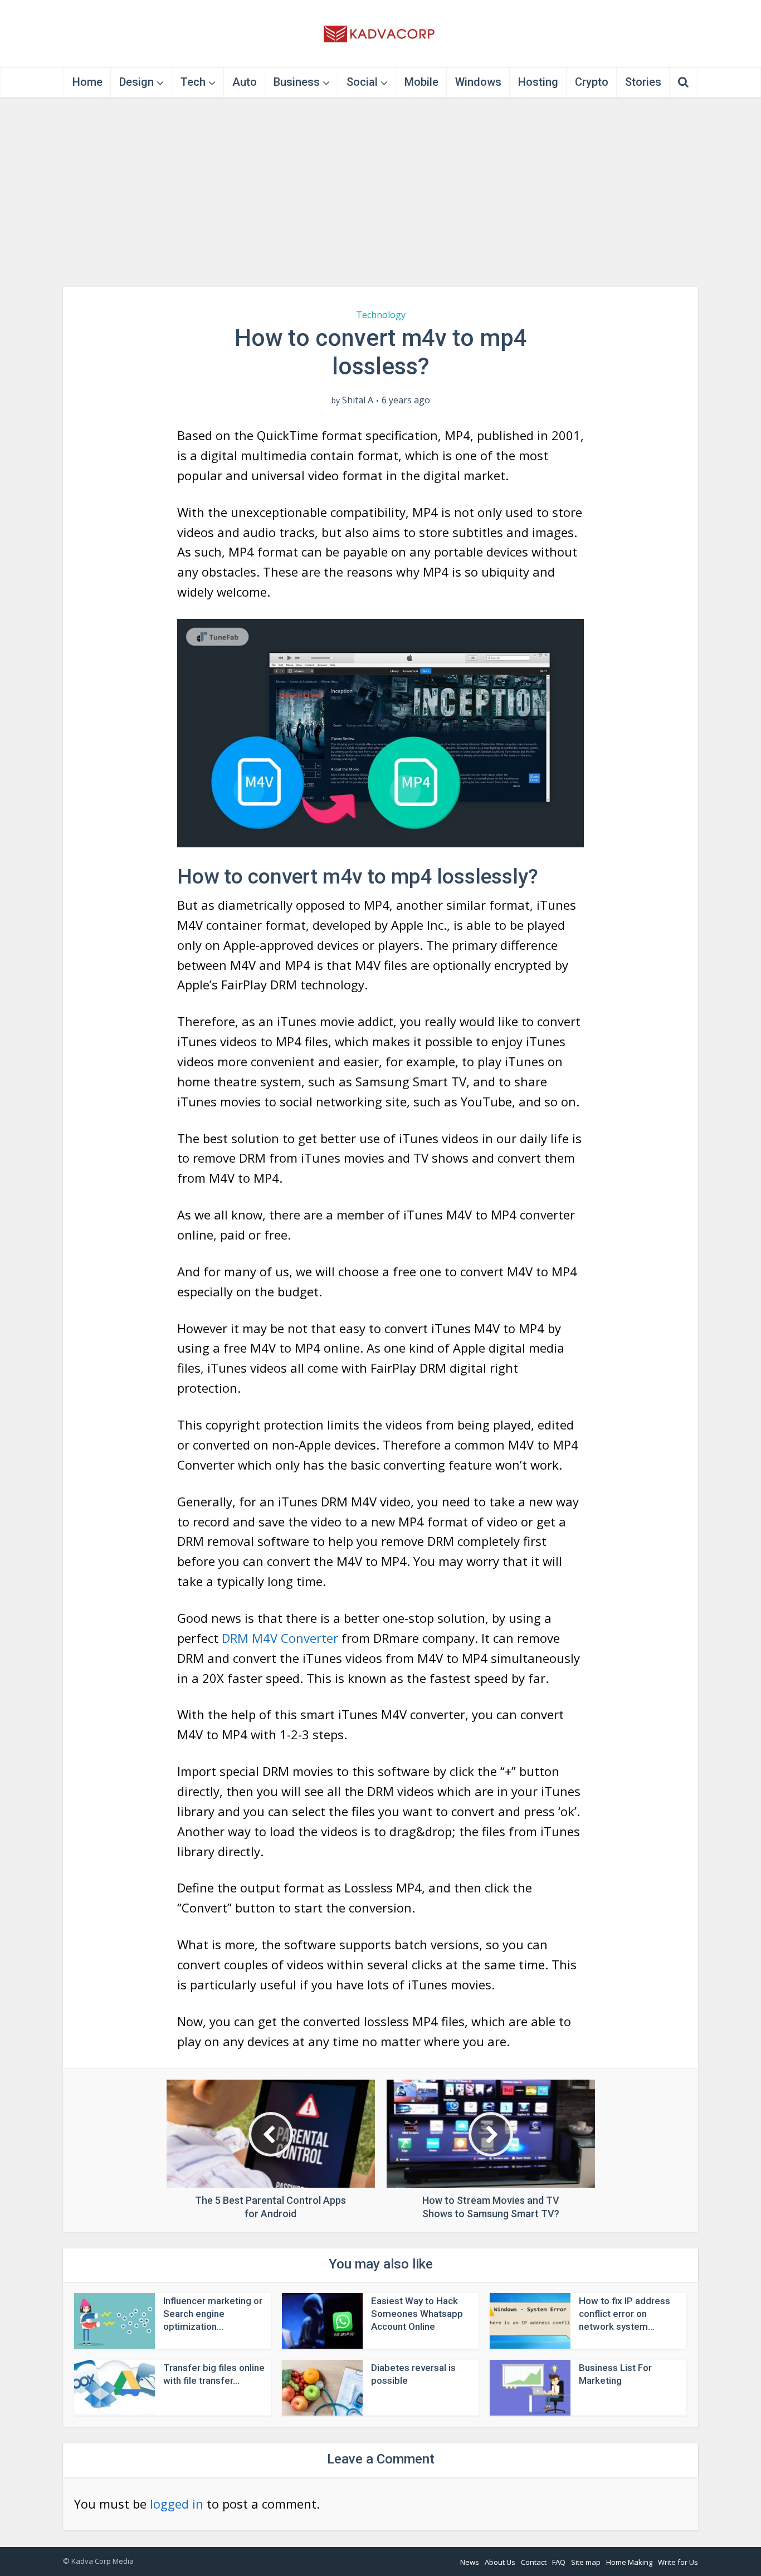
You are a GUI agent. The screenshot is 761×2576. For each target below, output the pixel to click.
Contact (534, 2562)
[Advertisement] (380, 192)
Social (362, 82)
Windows (478, 82)
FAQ (559, 2562)
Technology (381, 315)
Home (87, 82)
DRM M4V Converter (280, 1638)
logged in (177, 2504)
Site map (586, 2562)
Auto (245, 82)
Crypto (592, 82)
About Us (500, 2562)
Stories (643, 82)
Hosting (538, 82)
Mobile (421, 82)
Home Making (629, 2562)
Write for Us (678, 2562)
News (470, 2562)
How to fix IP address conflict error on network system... (625, 2314)
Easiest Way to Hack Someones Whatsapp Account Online (417, 2314)
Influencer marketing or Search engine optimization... (213, 2314)
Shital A (358, 400)
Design (136, 82)
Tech (193, 82)
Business (297, 82)
